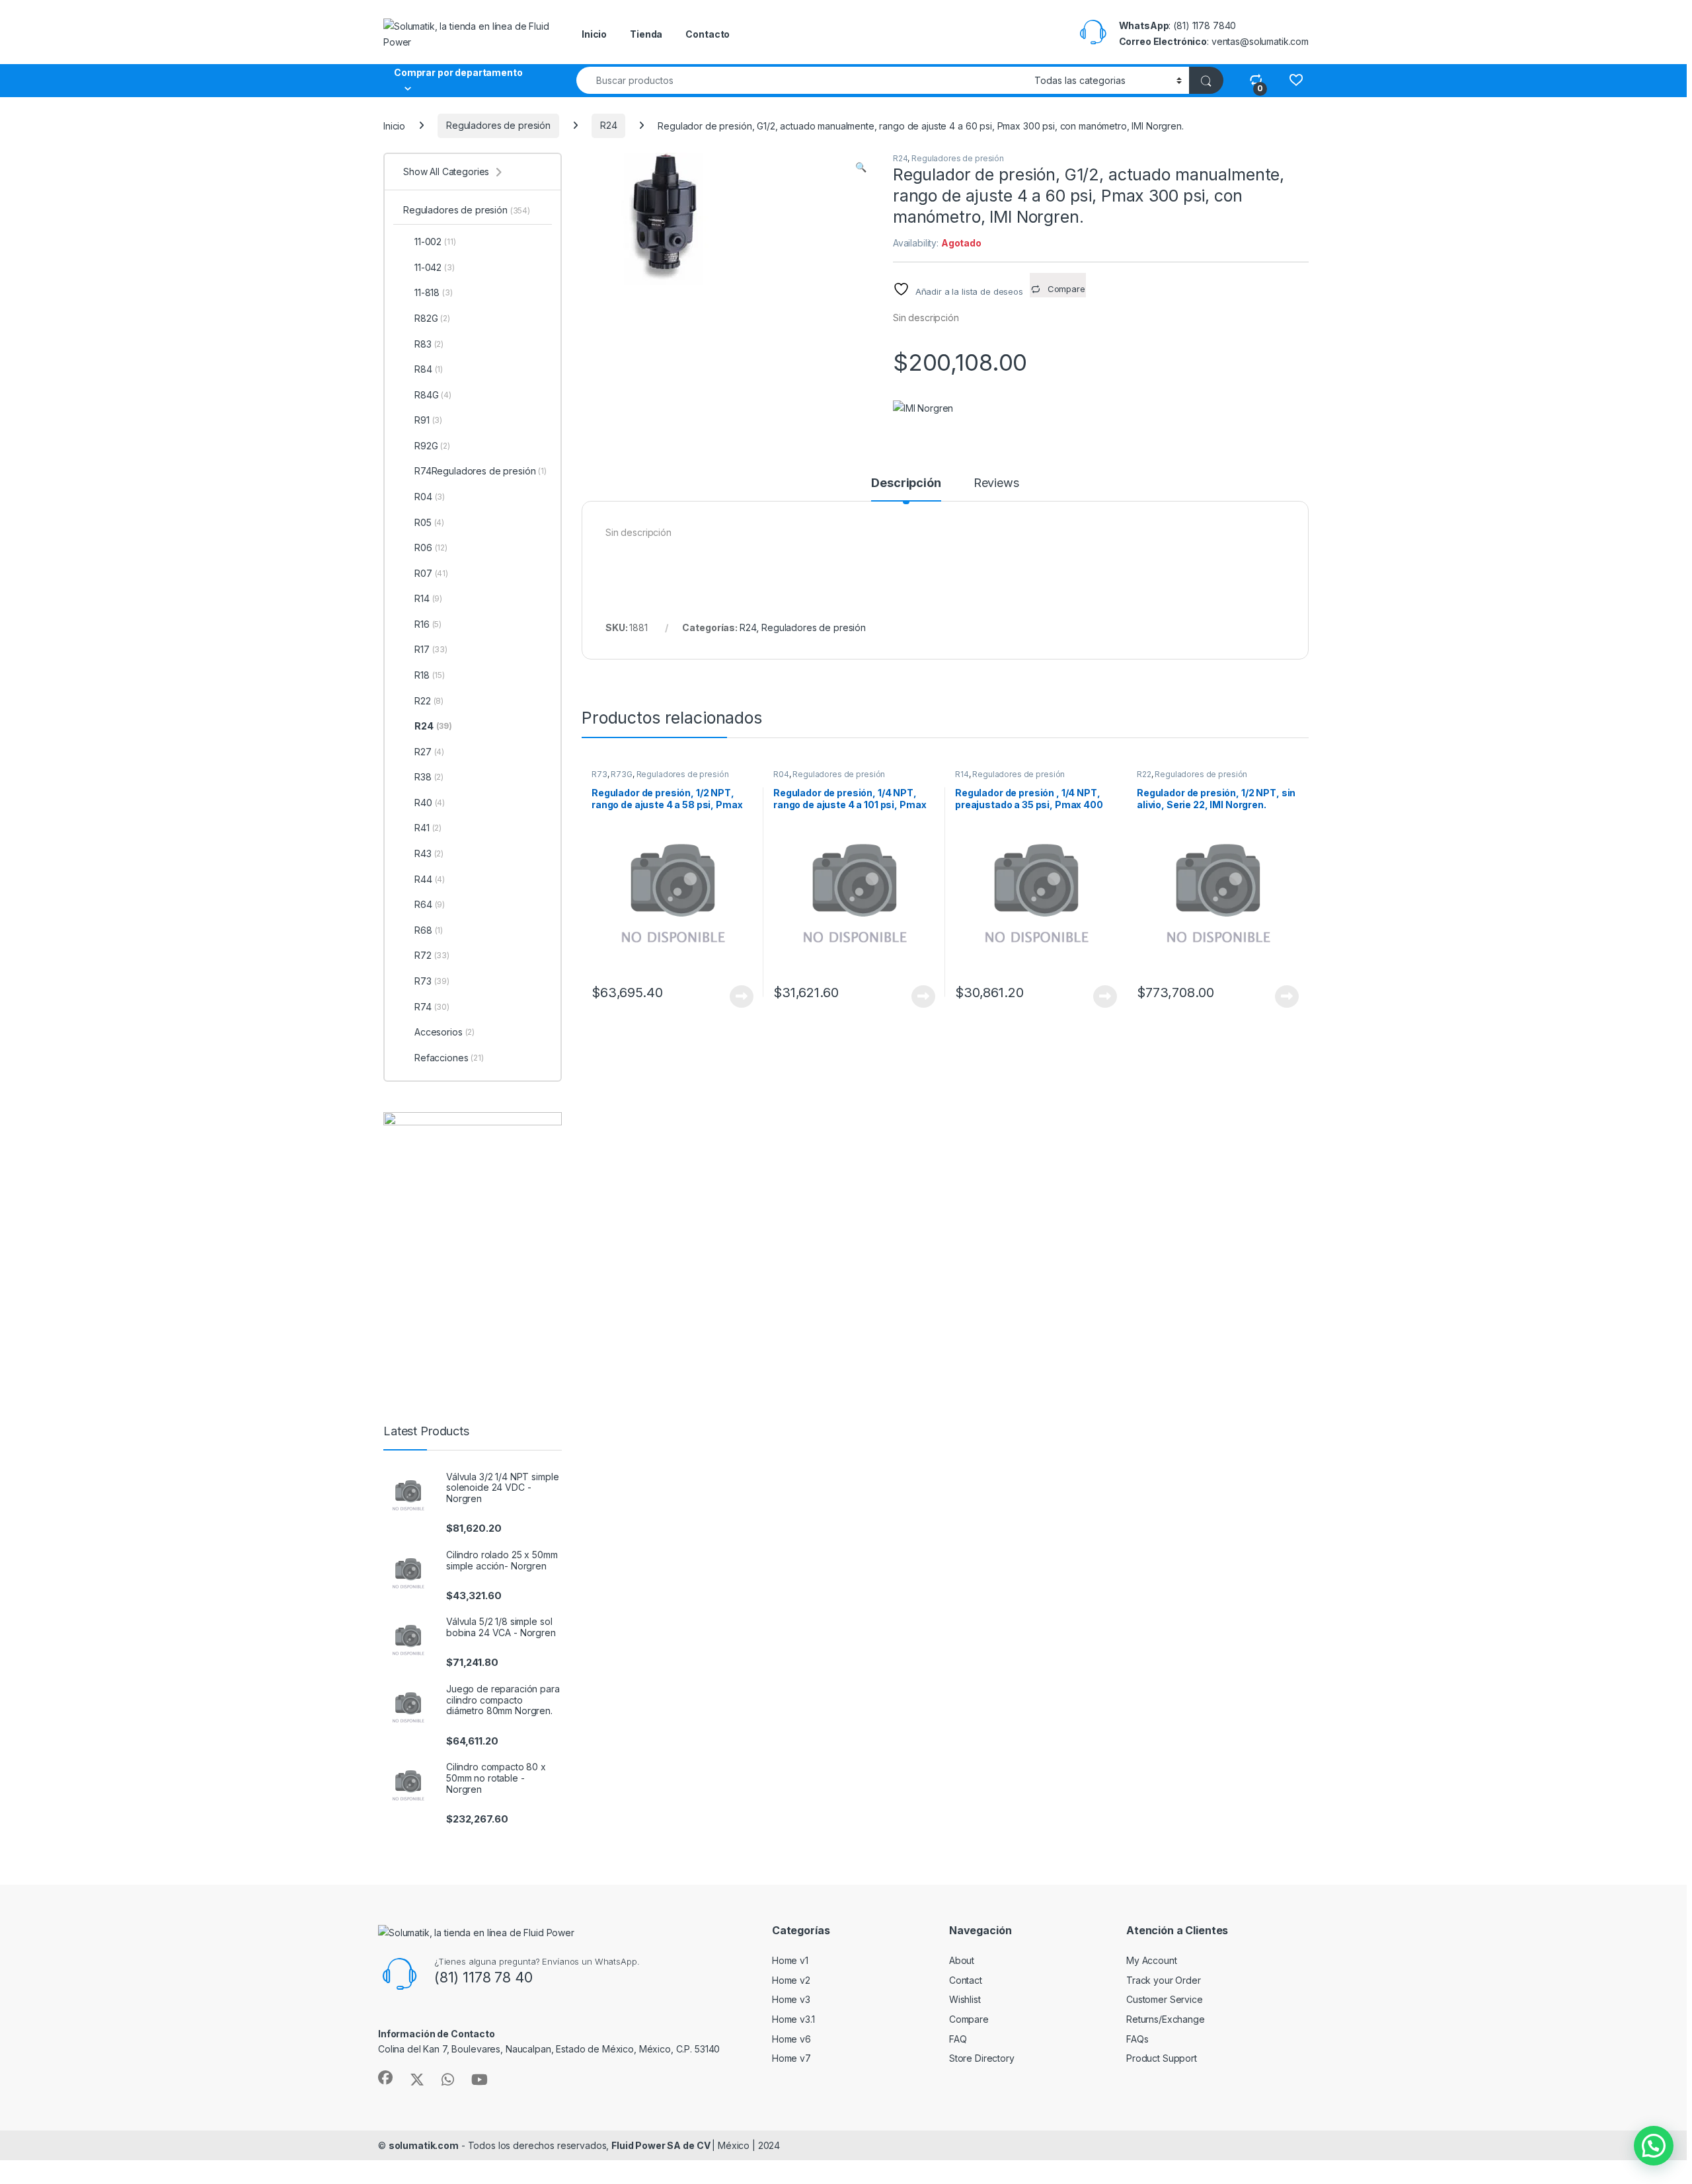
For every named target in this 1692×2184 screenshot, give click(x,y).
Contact (966, 1980)
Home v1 (790, 1960)
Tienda (646, 34)
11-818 (434, 292)
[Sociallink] (385, 2078)
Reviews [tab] (996, 483)
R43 (429, 853)
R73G (621, 774)
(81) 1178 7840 (1205, 25)
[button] (861, 167)
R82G (432, 318)
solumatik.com (424, 2145)
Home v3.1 (793, 2019)
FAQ (958, 2039)
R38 (429, 777)
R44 (430, 879)
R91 (428, 420)
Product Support (1162, 2058)
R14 (962, 774)
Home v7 (791, 2058)
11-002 (435, 242)
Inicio (594, 34)
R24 (609, 125)
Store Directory (982, 2058)
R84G (433, 395)
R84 (429, 369)
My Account (1152, 1960)
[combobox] (802, 80)
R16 (428, 624)
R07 (431, 573)
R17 (431, 649)
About (962, 1960)
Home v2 (791, 1980)
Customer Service (1165, 1999)
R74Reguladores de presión (481, 471)
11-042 (435, 267)
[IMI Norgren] (923, 408)
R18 (430, 675)
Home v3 (791, 1999)
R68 (429, 930)
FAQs (1137, 2039)
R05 (429, 522)
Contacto (708, 34)
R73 (599, 774)
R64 (430, 904)
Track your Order (1164, 1980)
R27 (429, 752)
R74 (432, 1007)
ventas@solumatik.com (1260, 41)
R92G (432, 446)
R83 (429, 344)
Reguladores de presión (498, 125)
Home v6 (791, 2039)
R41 (428, 828)
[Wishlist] (1296, 80)
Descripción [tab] (906, 483)
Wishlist (965, 1999)
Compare (969, 2019)
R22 (1144, 774)
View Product (737, 997)
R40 (430, 803)
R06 (431, 547)
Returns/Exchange (1166, 2019)
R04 (781, 774)
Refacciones (449, 1058)
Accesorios (444, 1032)
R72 (432, 955)
